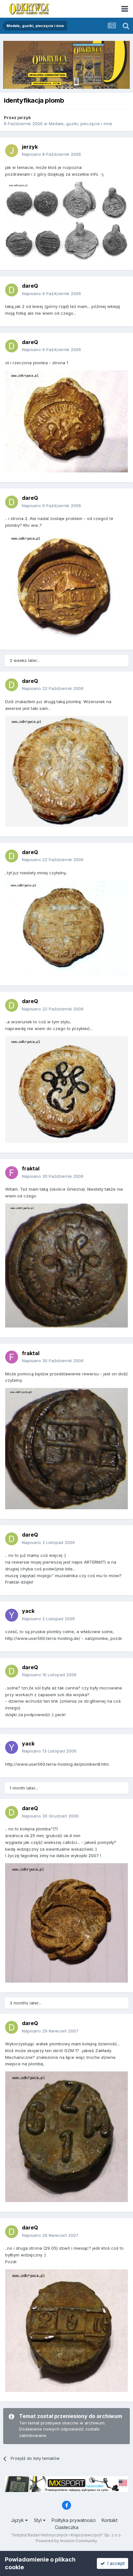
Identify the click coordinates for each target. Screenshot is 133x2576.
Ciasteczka (67, 2527)
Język (18, 2520)
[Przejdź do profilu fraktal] (12, 1173)
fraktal (31, 1168)
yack (28, 1611)
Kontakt (110, 2520)
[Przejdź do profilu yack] (12, 1615)
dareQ (30, 286)
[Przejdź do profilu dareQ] (12, 290)
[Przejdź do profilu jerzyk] (12, 151)
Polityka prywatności (74, 2520)
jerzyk (24, 117)
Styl (38, 2520)
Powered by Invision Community (66, 2541)
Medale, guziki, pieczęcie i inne (81, 124)
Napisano (51, 154)
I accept (115, 2563)
